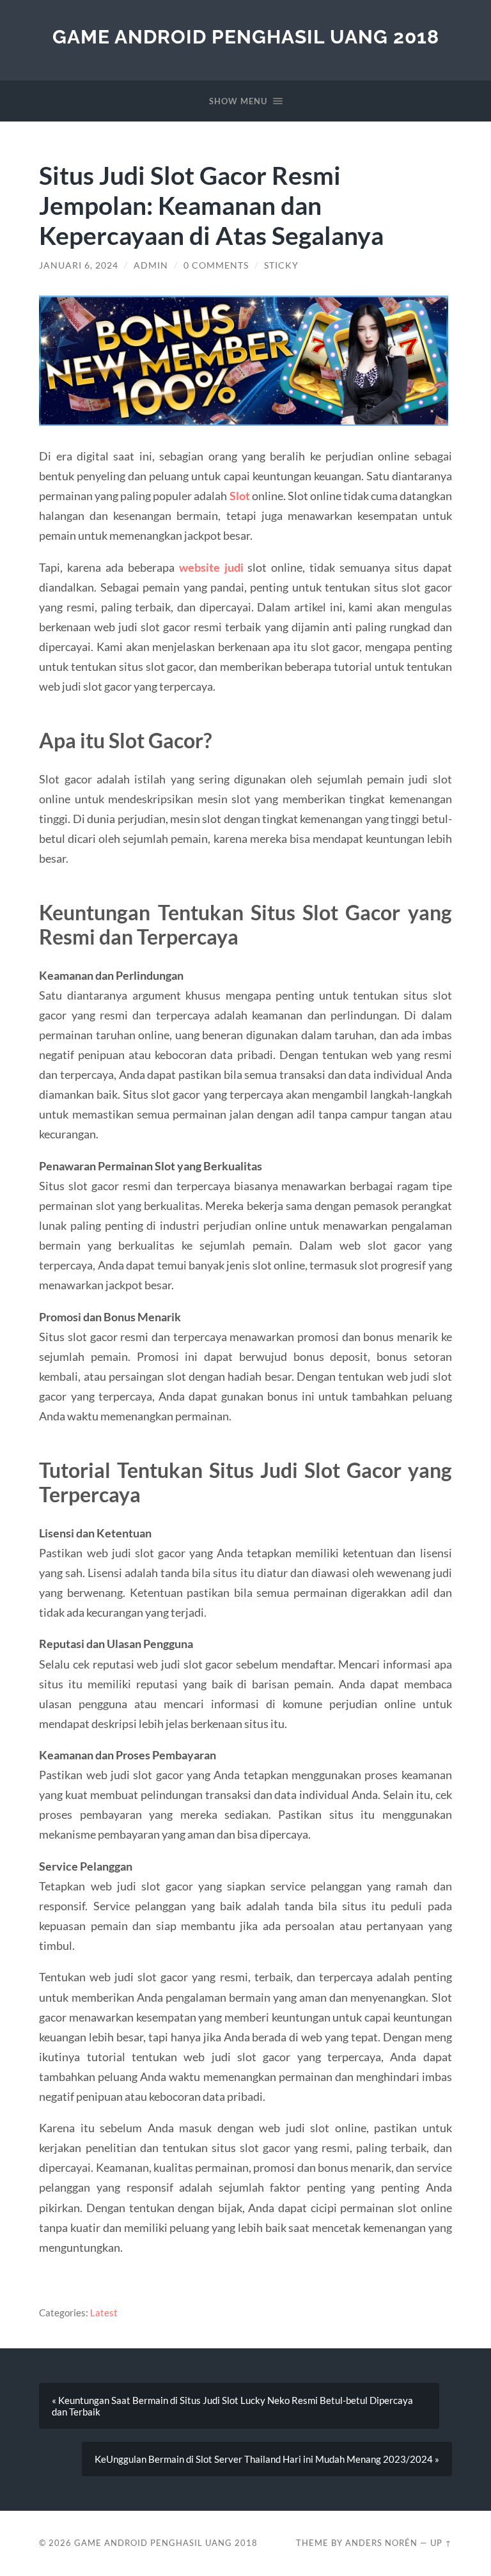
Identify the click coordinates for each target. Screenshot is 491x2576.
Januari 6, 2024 (79, 265)
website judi (211, 567)
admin (151, 265)
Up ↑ (441, 2543)
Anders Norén (381, 2543)
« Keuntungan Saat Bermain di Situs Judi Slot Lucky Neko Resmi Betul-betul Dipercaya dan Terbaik (232, 2406)
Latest (104, 2313)
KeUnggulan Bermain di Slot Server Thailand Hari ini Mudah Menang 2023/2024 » (267, 2459)
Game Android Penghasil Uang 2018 (246, 37)
